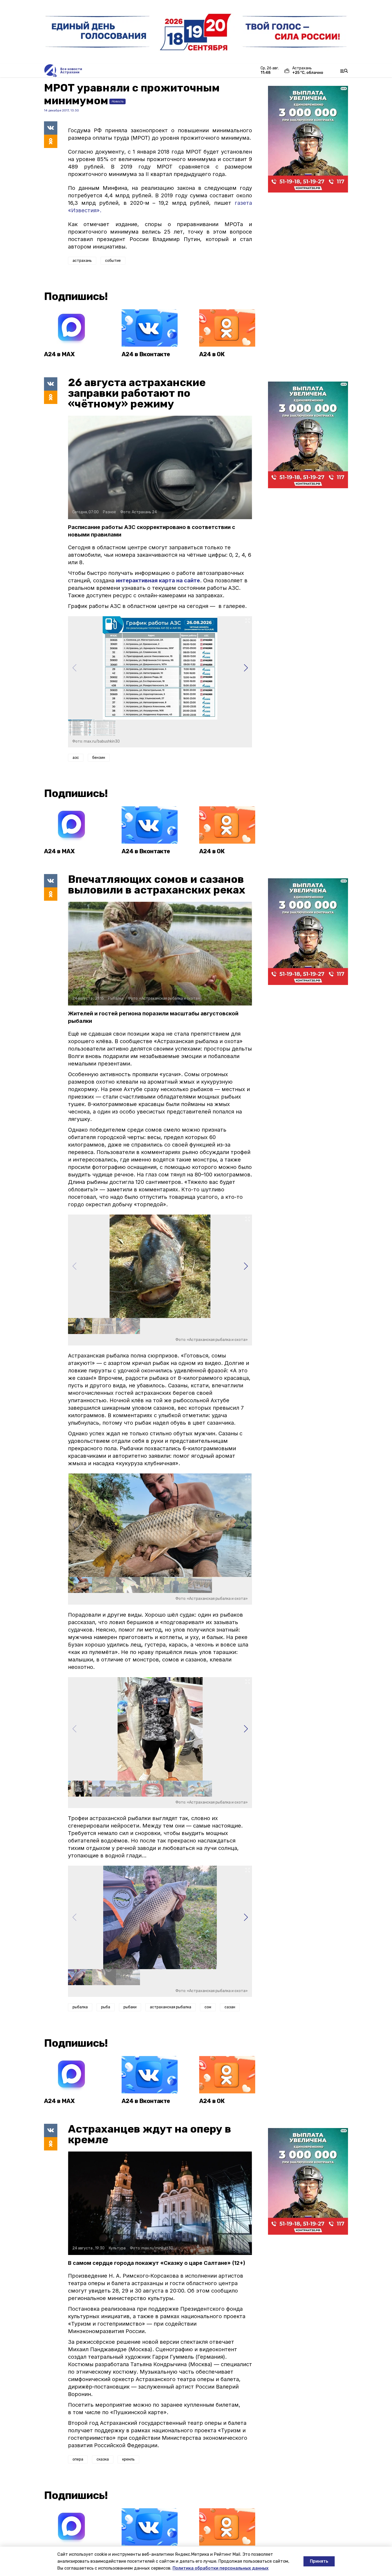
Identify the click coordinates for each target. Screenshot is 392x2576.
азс (76, 758)
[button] (246, 668)
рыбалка (80, 2007)
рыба (106, 2007)
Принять (319, 2561)
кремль (128, 2459)
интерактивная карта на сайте (158, 580)
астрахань (82, 261)
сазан (230, 2007)
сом (208, 2007)
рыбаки (130, 2007)
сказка (103, 2459)
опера (78, 2459)
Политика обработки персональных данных (221, 2568)
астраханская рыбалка (171, 2007)
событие (113, 261)
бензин (99, 758)
